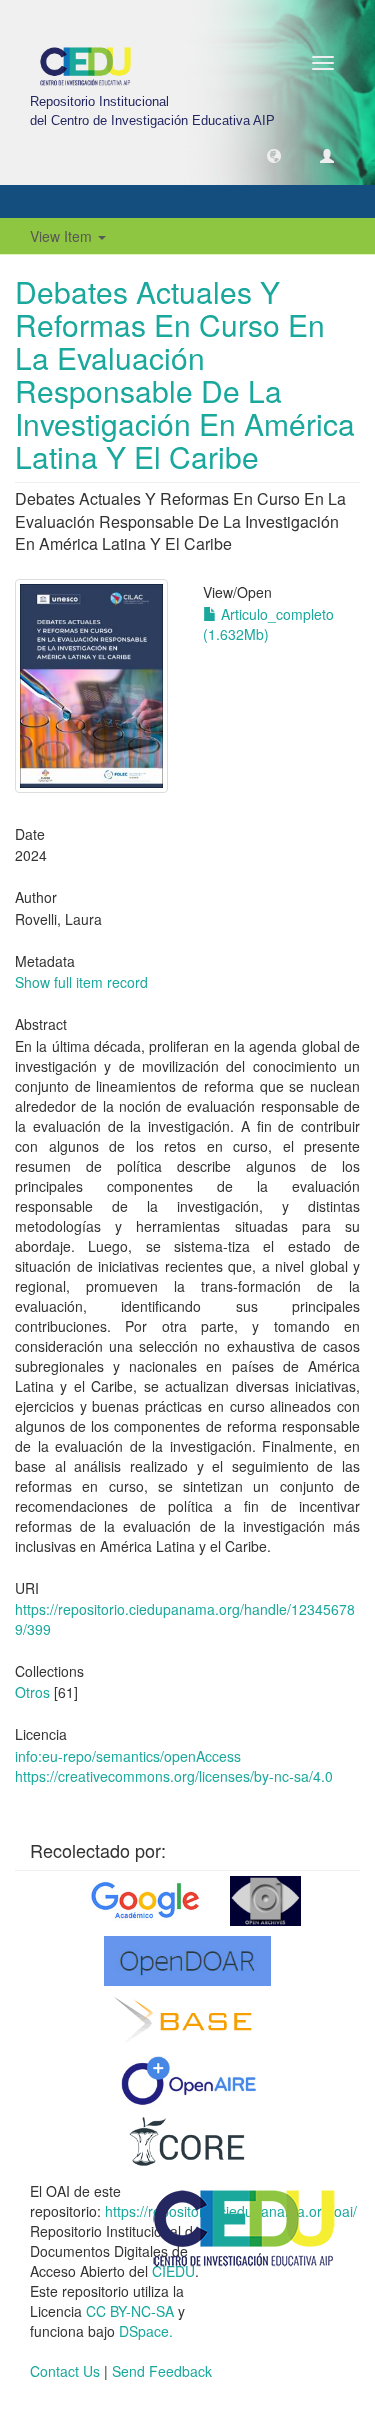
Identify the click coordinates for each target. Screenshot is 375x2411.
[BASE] (187, 2021)
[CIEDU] (245, 2227)
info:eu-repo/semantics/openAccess (128, 1756)
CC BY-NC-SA (130, 2311)
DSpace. (146, 2331)
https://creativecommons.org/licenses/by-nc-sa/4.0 (174, 1776)
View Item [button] (63, 236)
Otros (32, 1692)
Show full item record (81, 982)
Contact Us (65, 2371)
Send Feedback (162, 2371)
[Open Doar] (187, 1961)
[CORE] (188, 2141)
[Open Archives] (265, 1901)
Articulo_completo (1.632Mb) (268, 624)
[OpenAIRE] (187, 2081)
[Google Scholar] (143, 1901)
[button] (274, 155)
